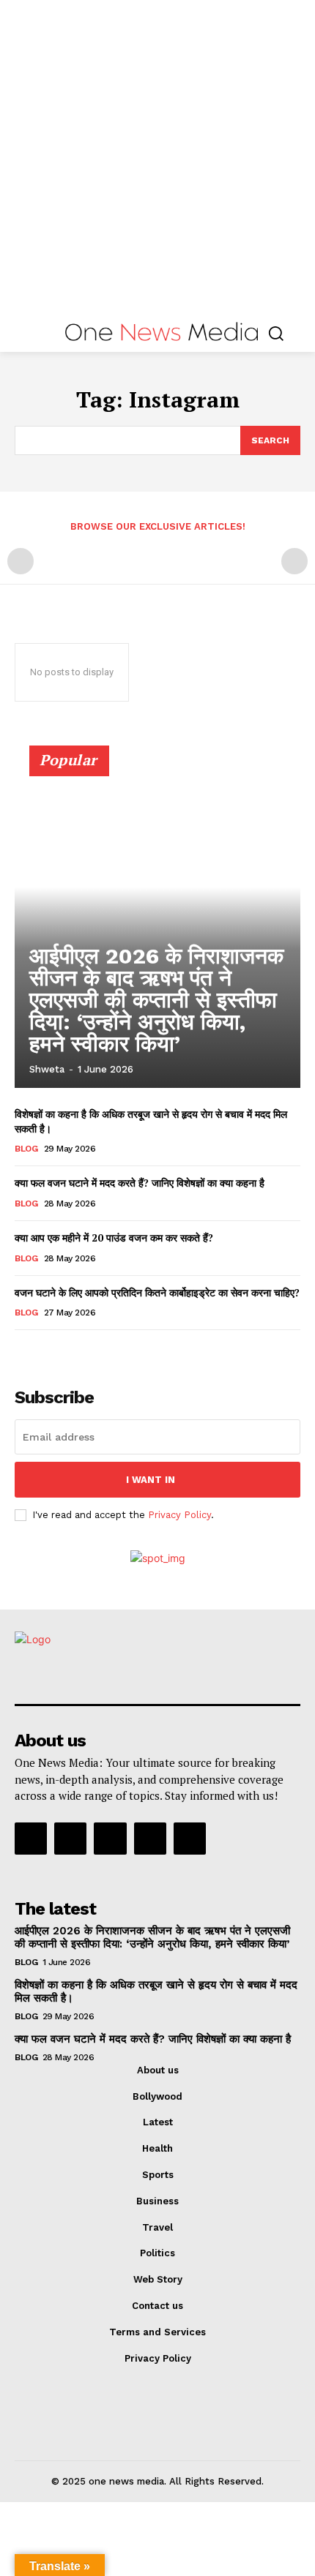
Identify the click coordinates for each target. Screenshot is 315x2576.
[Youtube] (190, 1839)
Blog (26, 1149)
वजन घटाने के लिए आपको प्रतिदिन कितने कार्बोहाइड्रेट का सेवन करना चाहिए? (157, 1292)
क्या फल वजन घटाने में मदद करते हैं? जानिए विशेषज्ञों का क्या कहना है (140, 1183)
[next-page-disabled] (294, 561)
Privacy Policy (179, 1515)
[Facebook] (31, 1839)
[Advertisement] (157, 157)
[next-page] (47, 1350)
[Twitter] (150, 1839)
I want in (151, 1480)
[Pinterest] (110, 1839)
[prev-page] (21, 561)
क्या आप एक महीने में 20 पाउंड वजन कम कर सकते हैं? (114, 1238)
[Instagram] (70, 1839)
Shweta (47, 1069)
